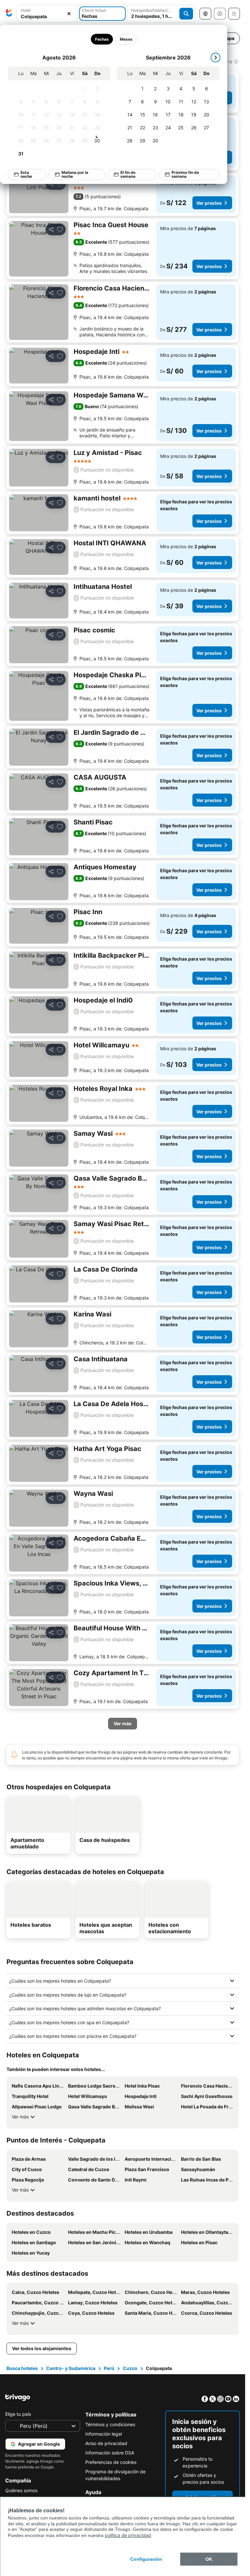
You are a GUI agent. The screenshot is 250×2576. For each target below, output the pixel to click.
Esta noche (26, 174)
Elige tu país (18, 2414)
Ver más (20, 2117)
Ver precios (209, 203)
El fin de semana (128, 174)
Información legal (104, 2434)
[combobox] (47, 16)
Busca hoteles (22, 2368)
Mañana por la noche (75, 174)
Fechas (102, 39)
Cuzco (130, 2368)
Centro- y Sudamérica (71, 2368)
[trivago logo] (9, 14)
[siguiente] (215, 58)
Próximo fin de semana (185, 174)
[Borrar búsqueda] (69, 14)
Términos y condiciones (110, 2424)
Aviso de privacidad (106, 2443)
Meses (126, 39)
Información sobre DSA (110, 2453)
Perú (109, 2368)
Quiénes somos (21, 2490)
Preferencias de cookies (111, 2462)
